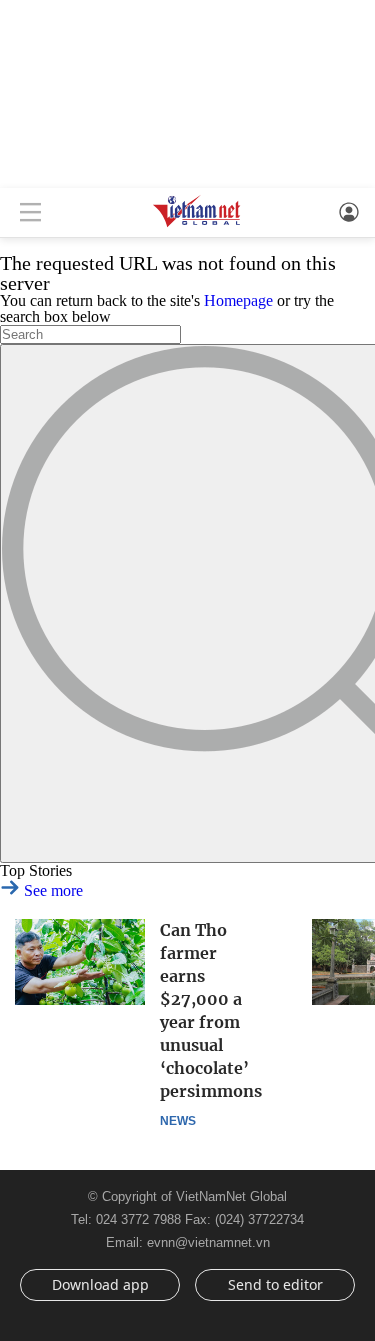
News (178, 1121)
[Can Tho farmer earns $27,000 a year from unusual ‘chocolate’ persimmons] (80, 962)
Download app (100, 1284)
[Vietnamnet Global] (197, 225)
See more (51, 890)
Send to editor (275, 1284)
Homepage (238, 300)
